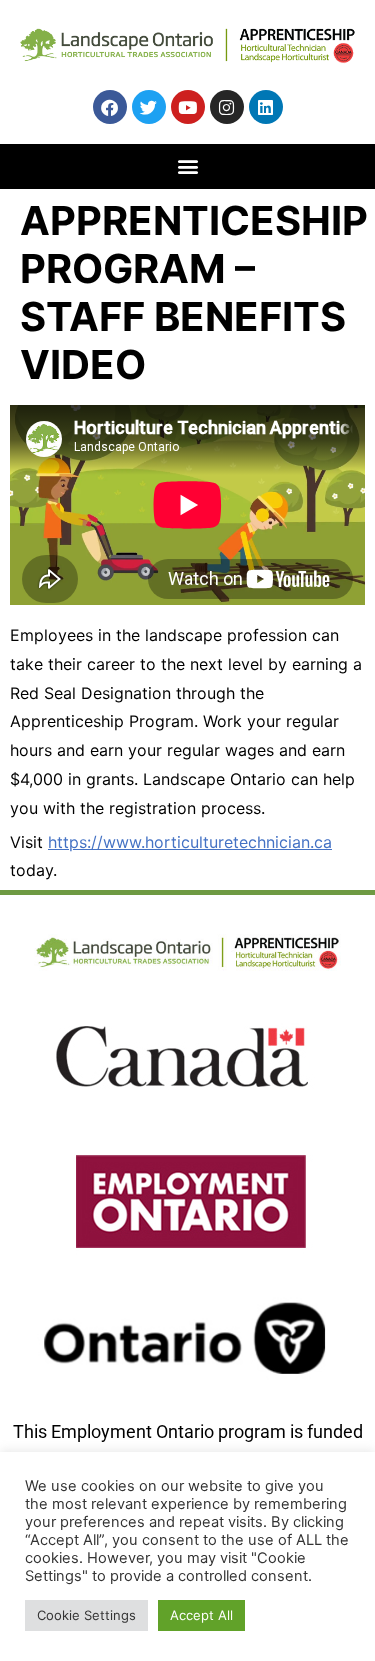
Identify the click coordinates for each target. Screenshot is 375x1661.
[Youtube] (188, 107)
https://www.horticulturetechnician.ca (190, 842)
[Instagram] (227, 107)
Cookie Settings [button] (86, 1615)
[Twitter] (149, 107)
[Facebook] (110, 107)
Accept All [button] (201, 1615)
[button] (187, 165)
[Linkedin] (266, 107)
